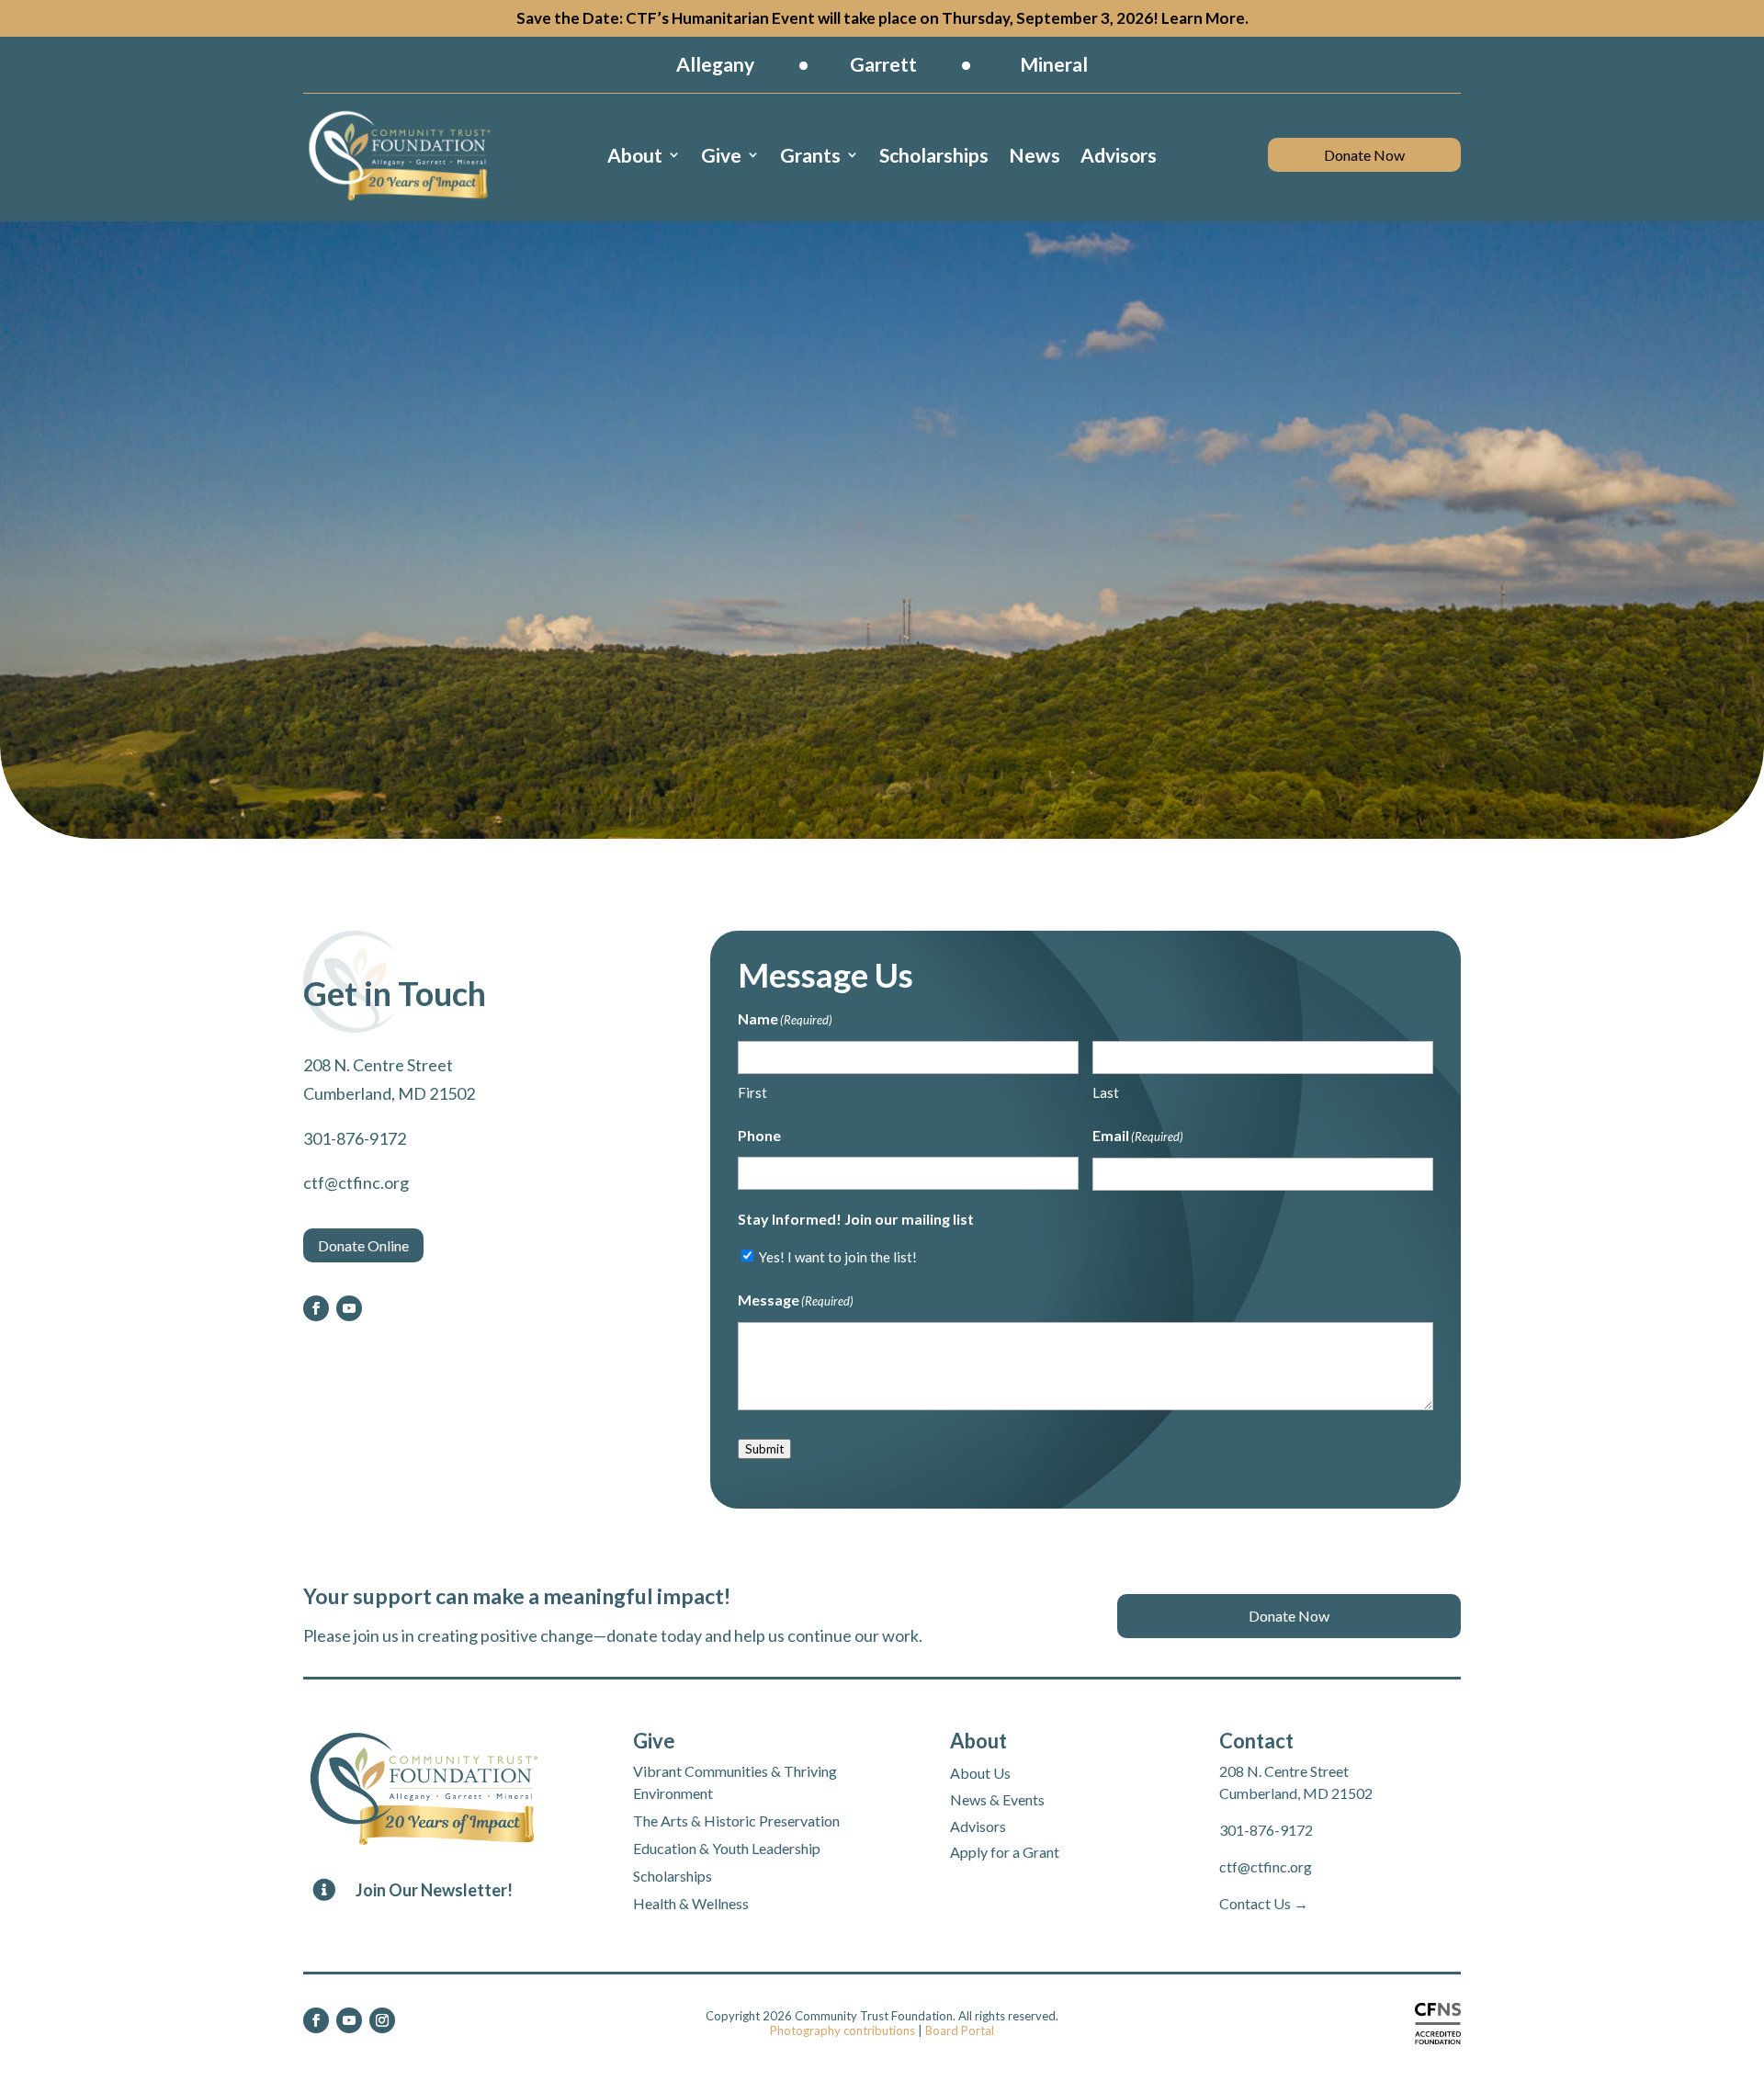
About (635, 155)
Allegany (715, 64)
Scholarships (934, 155)
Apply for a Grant (1005, 1852)
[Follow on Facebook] (316, 1308)
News (1035, 155)
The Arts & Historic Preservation (736, 1821)
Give (721, 155)
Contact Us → (1264, 1903)
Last (1106, 1092)
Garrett (883, 64)
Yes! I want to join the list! (838, 1257)
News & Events (997, 1799)
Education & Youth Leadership (727, 1848)
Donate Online (363, 1245)
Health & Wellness (691, 1903)
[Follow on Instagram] (382, 2020)
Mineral (1054, 64)
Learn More (1203, 18)
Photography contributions (842, 2030)
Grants (810, 155)
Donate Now (1364, 155)
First (752, 1092)
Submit (764, 1449)
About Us (980, 1773)
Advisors (1119, 155)
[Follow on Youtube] (349, 1308)
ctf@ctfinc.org (1266, 1866)
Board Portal (960, 2030)
